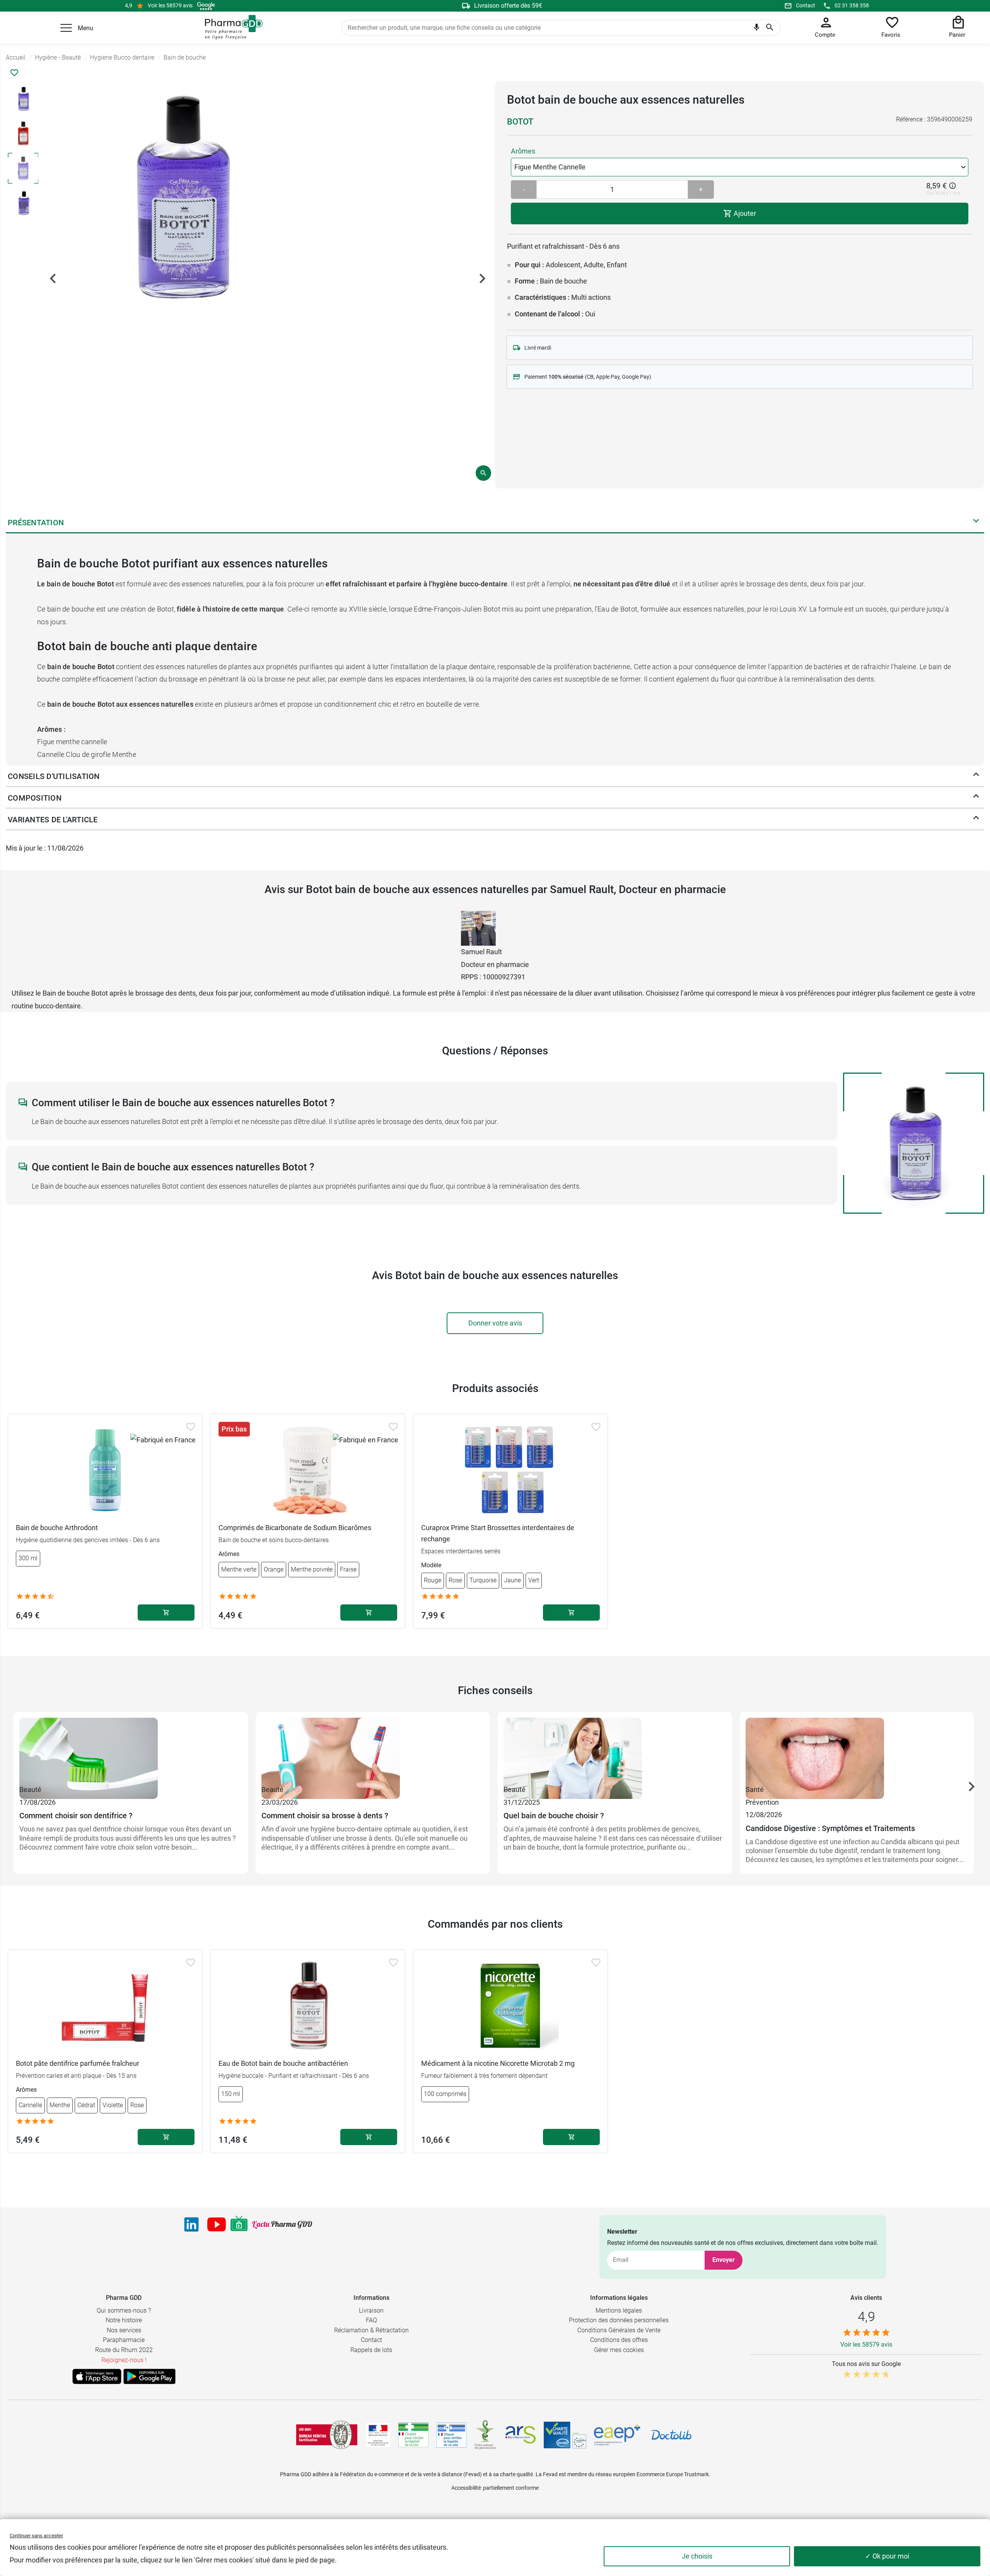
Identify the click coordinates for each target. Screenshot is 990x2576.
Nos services (124, 2330)
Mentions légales (619, 2310)
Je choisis (697, 2556)
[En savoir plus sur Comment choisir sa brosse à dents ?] (373, 1751)
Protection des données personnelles (619, 2320)
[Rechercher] (770, 28)
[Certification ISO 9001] (327, 2435)
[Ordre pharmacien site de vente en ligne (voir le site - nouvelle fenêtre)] (413, 2435)
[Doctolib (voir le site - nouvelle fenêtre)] (671, 2435)
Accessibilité (466, 2488)
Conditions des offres (619, 2340)
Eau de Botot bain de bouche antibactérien (283, 2063)
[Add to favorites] (191, 1427)
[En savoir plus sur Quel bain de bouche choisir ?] (615, 1751)
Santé (755, 1789)
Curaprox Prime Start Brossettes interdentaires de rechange (498, 1533)
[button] (66, 28)
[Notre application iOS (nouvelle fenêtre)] (97, 2376)
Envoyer (724, 2260)
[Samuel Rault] (478, 928)
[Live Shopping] (239, 2224)
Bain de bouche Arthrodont (57, 1528)
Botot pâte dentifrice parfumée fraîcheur (78, 2063)
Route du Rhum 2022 (124, 2350)
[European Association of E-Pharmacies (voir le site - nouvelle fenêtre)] (617, 2435)
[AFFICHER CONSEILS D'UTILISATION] (976, 776)
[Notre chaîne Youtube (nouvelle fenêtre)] (217, 2224)
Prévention (762, 1802)
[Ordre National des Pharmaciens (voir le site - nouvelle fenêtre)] (486, 2435)
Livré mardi (538, 348)
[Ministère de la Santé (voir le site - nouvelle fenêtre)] (378, 2435)
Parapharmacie (124, 2340)
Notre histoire (124, 2320)
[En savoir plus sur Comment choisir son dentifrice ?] (131, 1751)
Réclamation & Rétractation (371, 2330)
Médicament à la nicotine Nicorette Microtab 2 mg (498, 2063)
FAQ (371, 2320)
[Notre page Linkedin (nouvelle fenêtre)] (191, 2224)
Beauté (30, 1789)
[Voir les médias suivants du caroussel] (482, 278)
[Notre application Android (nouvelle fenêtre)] (149, 2376)
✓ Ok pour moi (887, 2556)
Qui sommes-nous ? (124, 2310)
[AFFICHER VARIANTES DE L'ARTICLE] (976, 820)
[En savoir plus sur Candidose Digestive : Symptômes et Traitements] (857, 1751)
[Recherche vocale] (757, 29)
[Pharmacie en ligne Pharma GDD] (231, 27)
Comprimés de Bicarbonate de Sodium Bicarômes (295, 1528)
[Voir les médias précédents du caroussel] (53, 278)
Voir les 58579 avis (170, 5)
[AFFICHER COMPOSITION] (976, 798)
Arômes (523, 151)
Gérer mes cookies (619, 2350)
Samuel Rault (481, 952)
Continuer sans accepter (36, 2536)
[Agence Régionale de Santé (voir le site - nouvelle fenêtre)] (521, 2435)
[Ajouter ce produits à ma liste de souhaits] (14, 73)
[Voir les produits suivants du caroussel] (971, 1787)
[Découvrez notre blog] (282, 2225)
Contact (806, 5)
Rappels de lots (371, 2350)
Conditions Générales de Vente (619, 2330)
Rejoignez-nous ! (124, 2360)
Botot (520, 122)
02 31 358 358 (852, 5)
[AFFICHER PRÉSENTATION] (976, 523)
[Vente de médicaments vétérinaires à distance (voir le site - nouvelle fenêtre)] (451, 2435)
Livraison (371, 2310)
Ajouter (744, 213)
